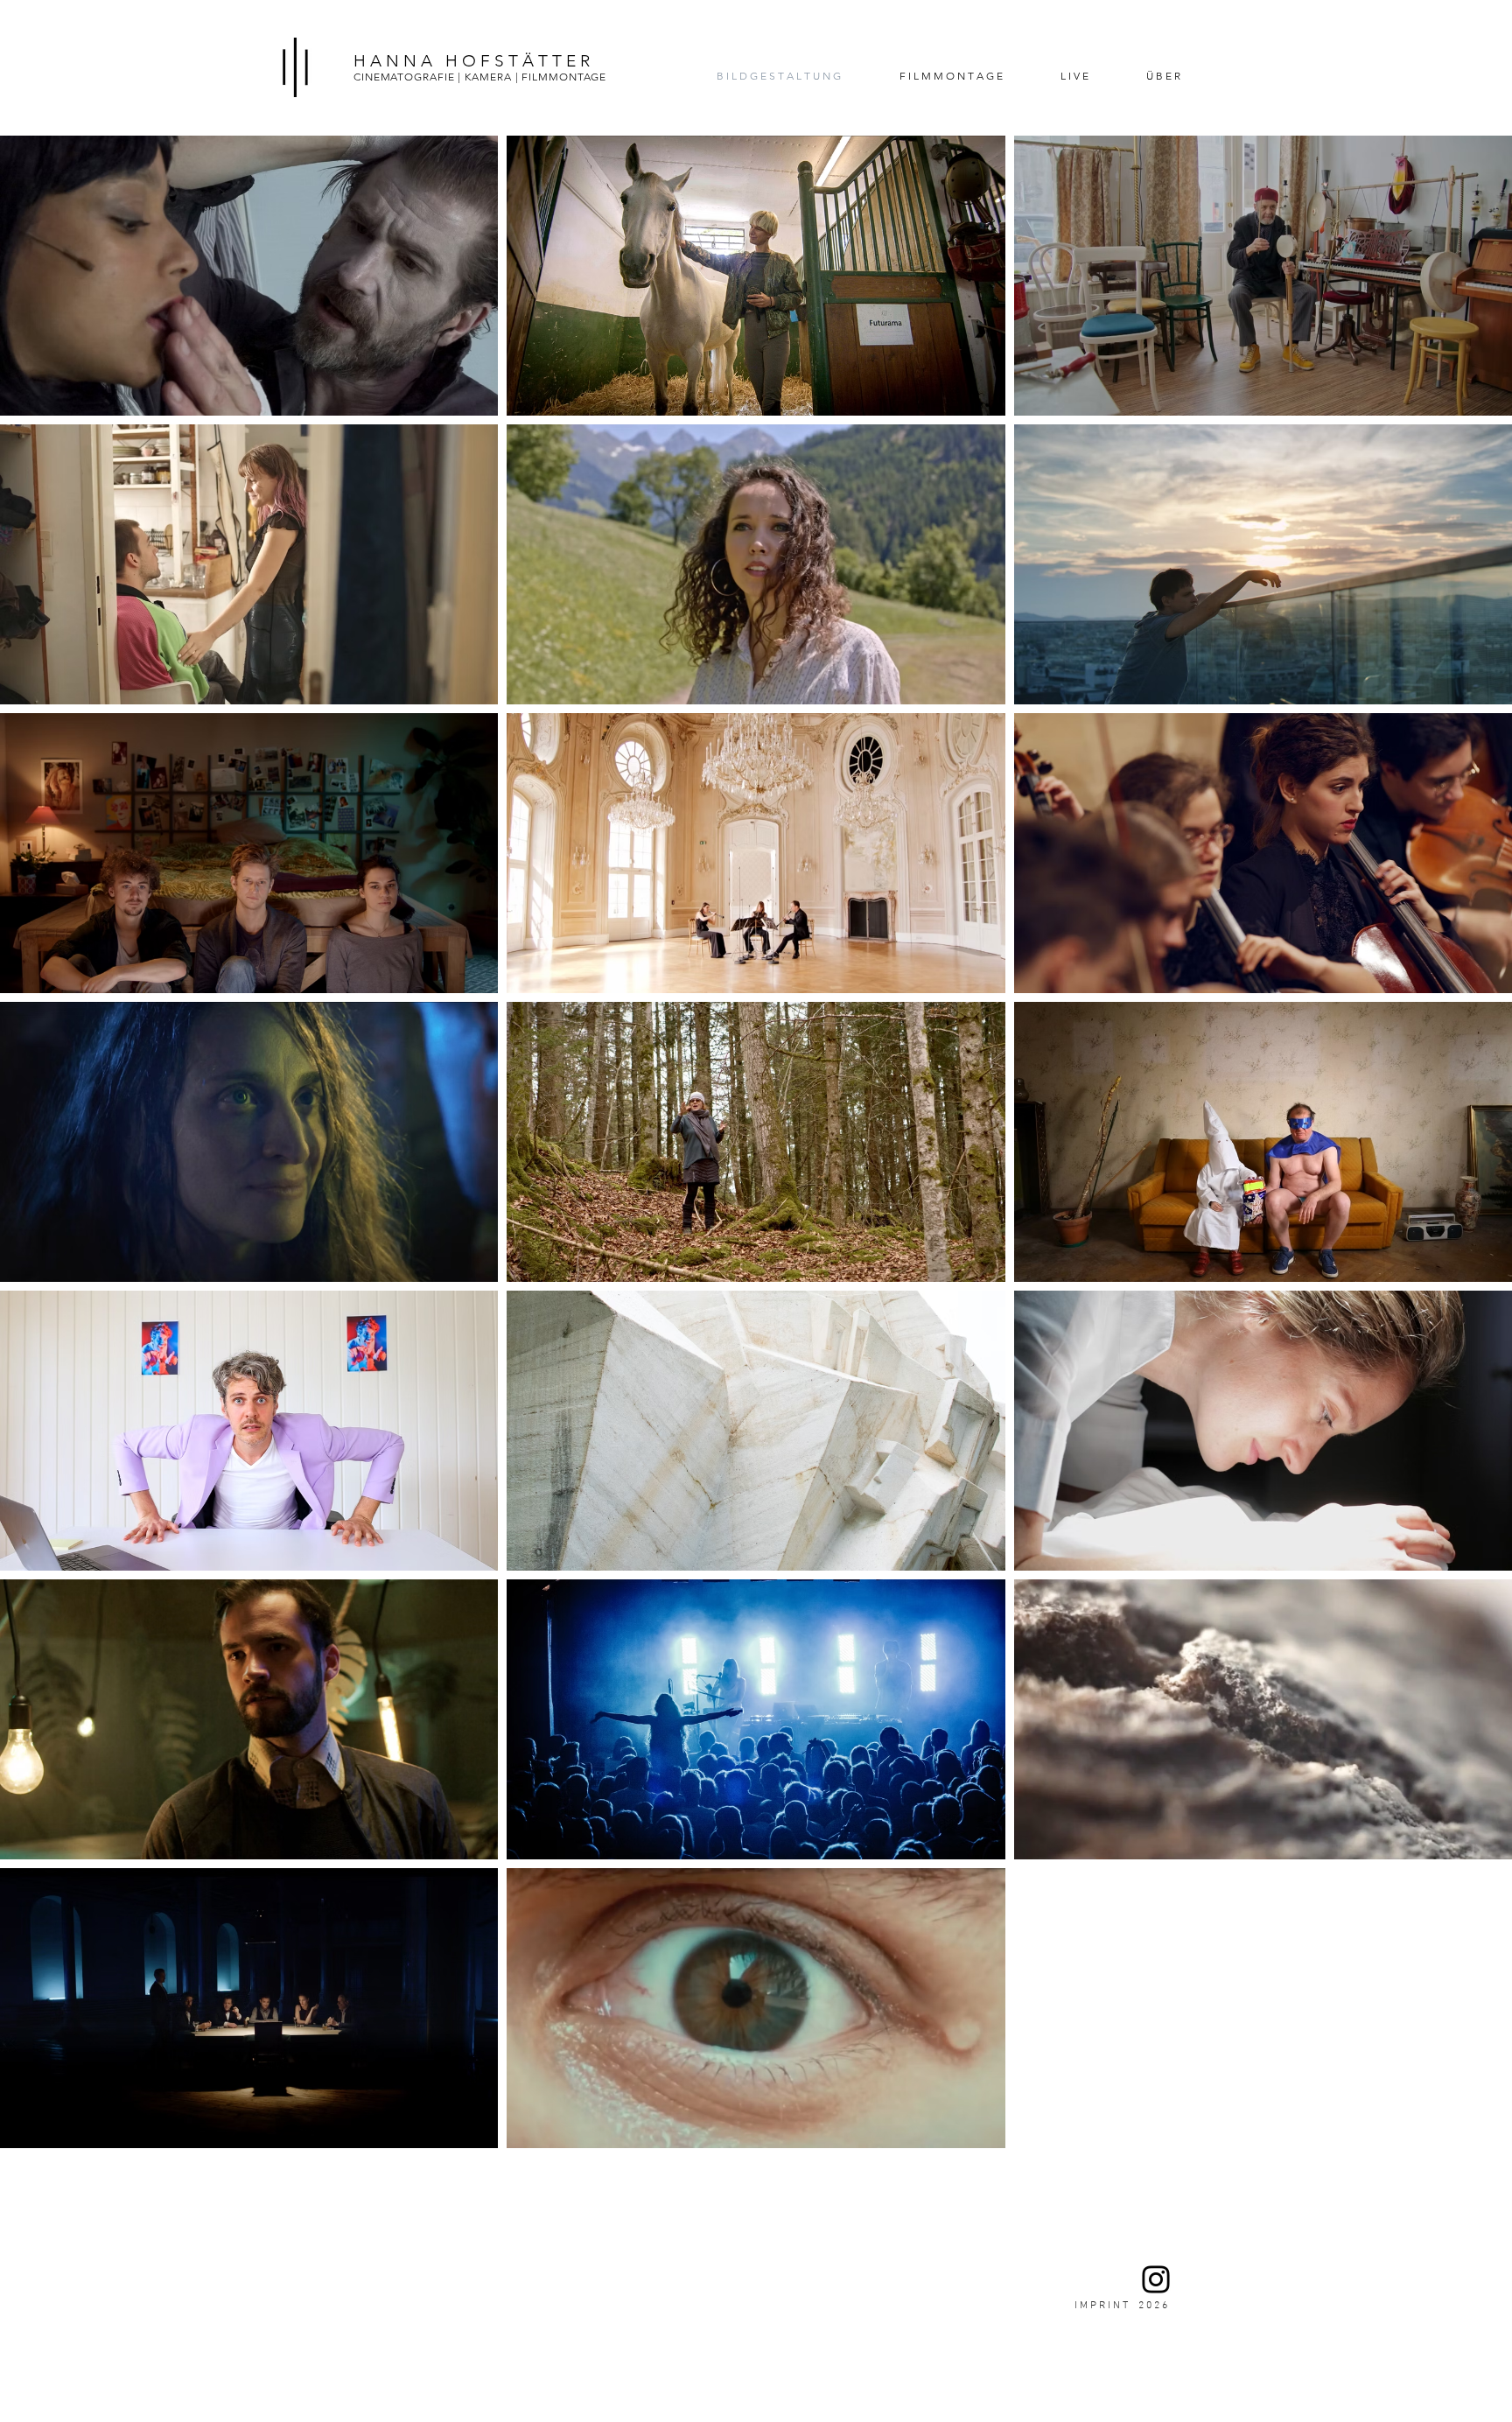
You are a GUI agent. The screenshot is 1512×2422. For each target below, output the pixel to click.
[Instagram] (1156, 2279)
